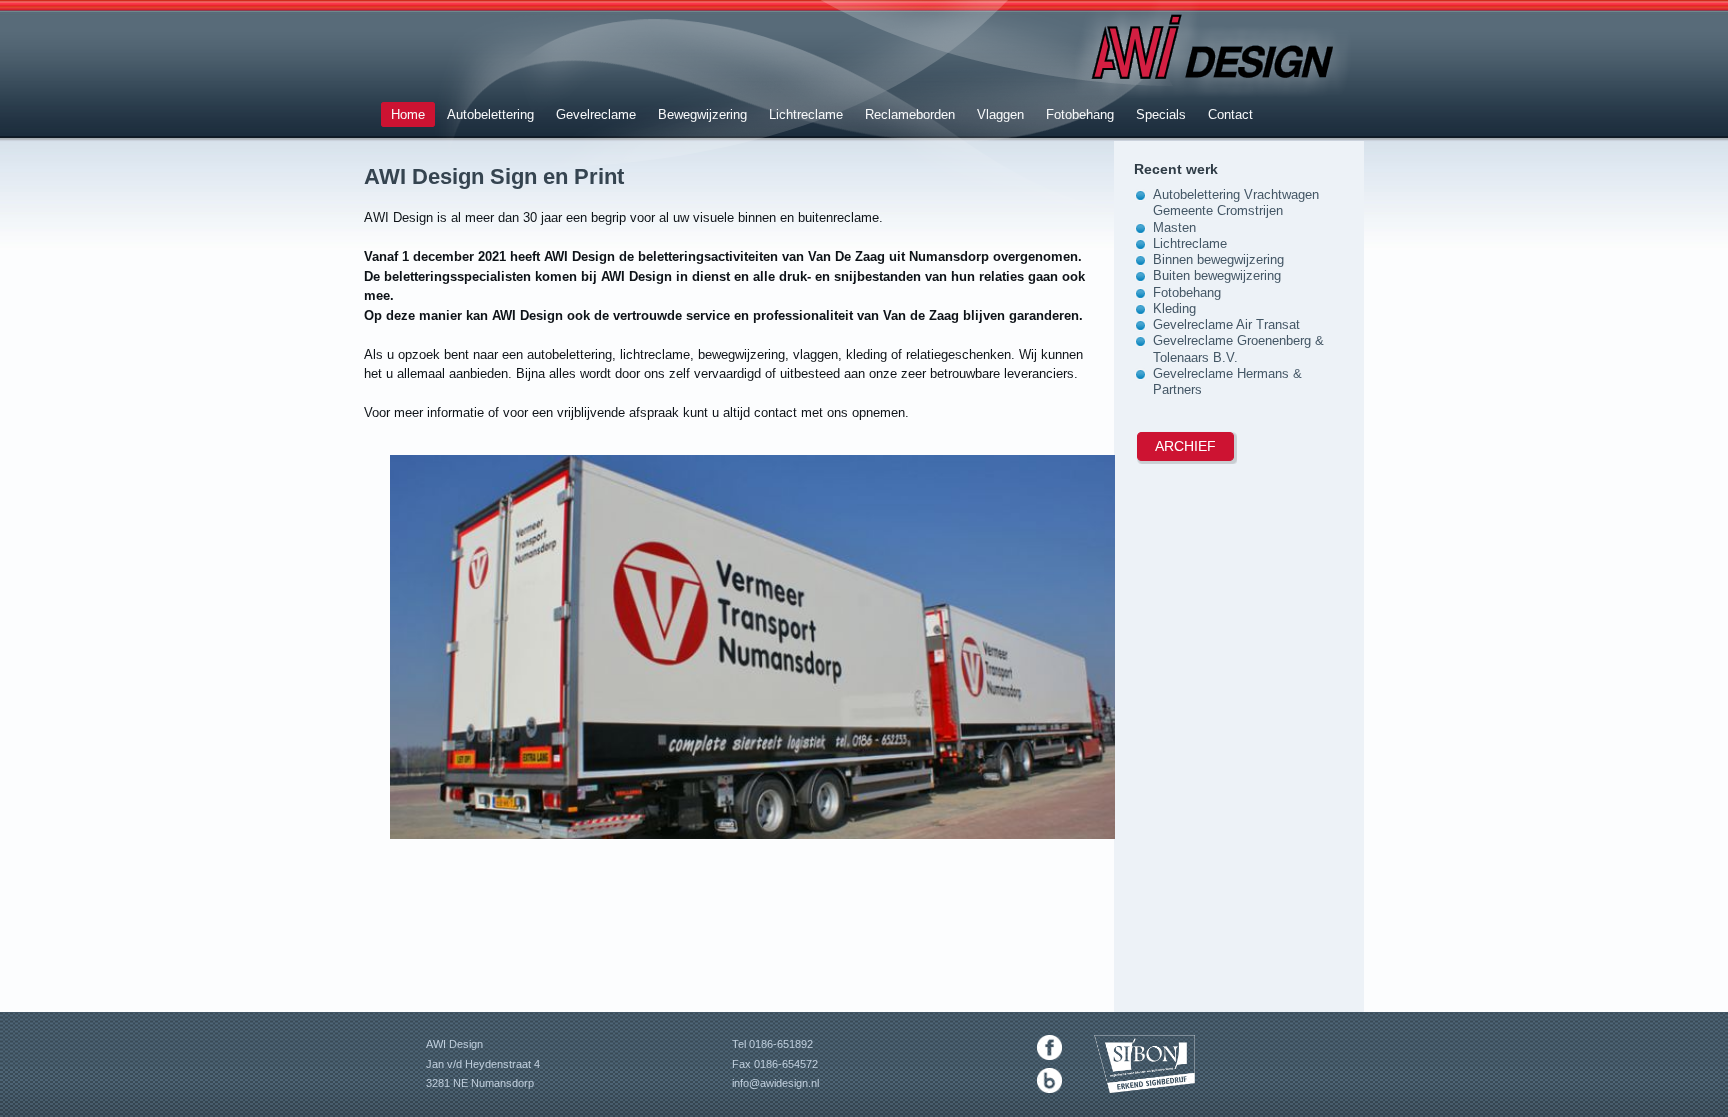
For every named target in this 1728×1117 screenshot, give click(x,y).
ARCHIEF (1185, 446)
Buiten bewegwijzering (1217, 275)
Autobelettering (490, 114)
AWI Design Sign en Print (494, 176)
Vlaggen (1000, 114)
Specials (1161, 114)
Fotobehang (1080, 114)
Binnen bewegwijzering (1218, 259)
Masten (1174, 227)
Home (408, 114)
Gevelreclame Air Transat (1226, 324)
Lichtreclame (806, 114)
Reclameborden (910, 114)
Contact (1230, 114)
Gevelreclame (596, 114)
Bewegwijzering (702, 114)
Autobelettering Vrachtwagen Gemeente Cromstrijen (1236, 202)
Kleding (1174, 308)
